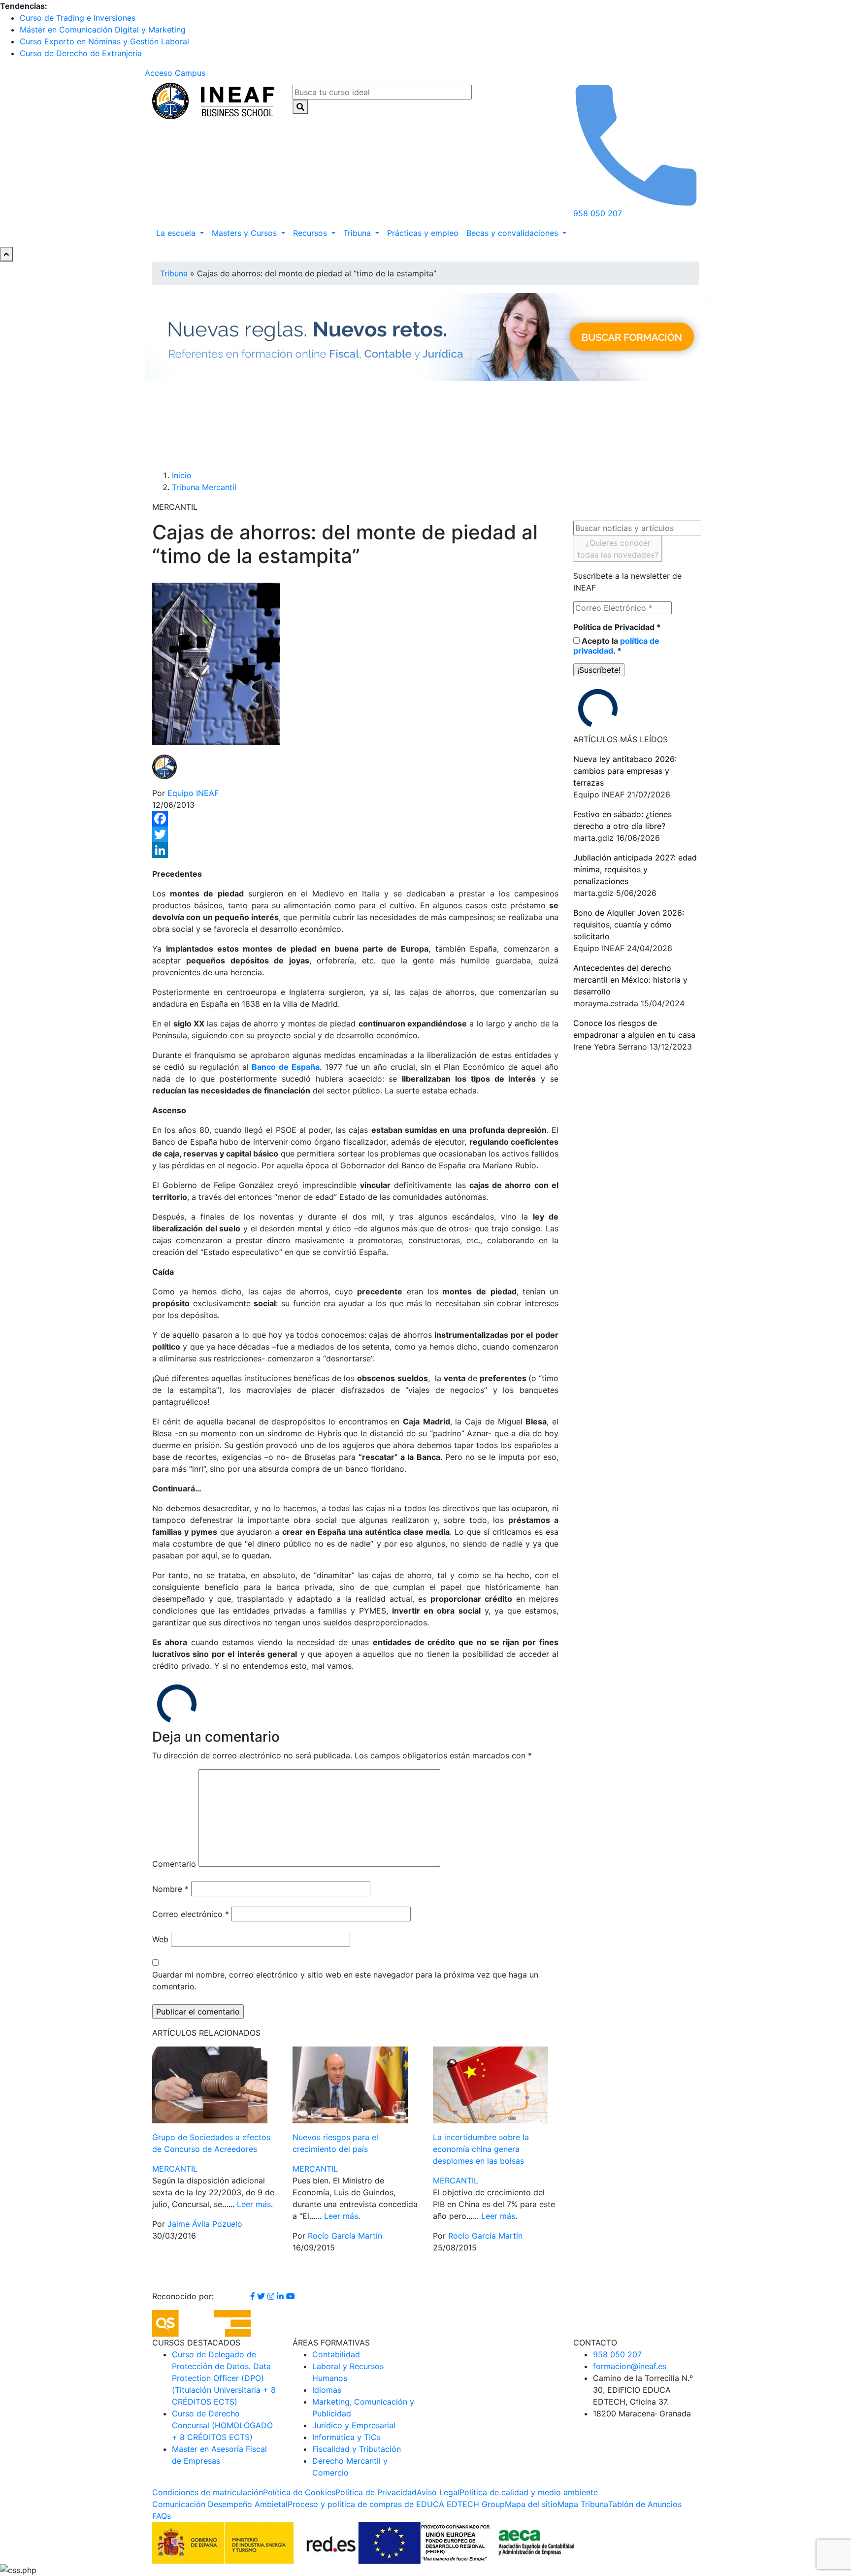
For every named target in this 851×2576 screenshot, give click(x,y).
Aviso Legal (438, 2492)
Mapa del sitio (531, 2504)
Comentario (174, 1864)
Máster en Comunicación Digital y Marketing (103, 30)
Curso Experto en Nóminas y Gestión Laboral (104, 41)
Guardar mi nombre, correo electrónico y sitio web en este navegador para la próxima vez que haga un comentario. (345, 1981)
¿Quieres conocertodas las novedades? (618, 549)
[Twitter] (355, 834)
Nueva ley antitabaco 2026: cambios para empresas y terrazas (625, 771)
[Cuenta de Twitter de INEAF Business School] (262, 2296)
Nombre (170, 1889)
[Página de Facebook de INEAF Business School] (254, 2296)
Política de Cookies (299, 2492)
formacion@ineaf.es (630, 2366)
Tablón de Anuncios (645, 2504)
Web (160, 1939)
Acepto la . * (616, 646)
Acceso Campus (175, 73)
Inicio (182, 475)
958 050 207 (617, 2354)
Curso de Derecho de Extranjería (81, 53)
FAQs (162, 2516)
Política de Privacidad (617, 627)
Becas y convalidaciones (513, 233)
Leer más (254, 2204)
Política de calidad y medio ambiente (529, 2492)
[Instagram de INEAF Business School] (272, 2296)
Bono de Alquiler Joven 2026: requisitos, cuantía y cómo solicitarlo (629, 925)
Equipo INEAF (193, 793)
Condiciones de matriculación (208, 2492)
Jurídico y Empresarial (354, 2425)
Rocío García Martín (345, 2236)
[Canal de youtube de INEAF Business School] (291, 2296)
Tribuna (358, 233)
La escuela (177, 233)
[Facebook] (355, 819)
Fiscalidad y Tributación (357, 2449)
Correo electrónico (191, 1914)
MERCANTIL (175, 2169)
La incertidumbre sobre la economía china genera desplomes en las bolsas (481, 2149)
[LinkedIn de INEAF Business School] (281, 2296)
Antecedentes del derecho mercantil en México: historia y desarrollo (630, 980)
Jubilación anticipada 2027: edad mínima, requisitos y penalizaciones (635, 869)
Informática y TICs (346, 2437)
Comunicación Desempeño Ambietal (220, 2504)
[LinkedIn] (355, 850)
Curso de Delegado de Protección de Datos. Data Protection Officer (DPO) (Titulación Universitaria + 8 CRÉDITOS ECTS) (224, 2378)
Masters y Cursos (245, 233)
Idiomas (327, 2390)
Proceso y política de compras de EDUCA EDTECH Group (396, 2504)
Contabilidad (336, 2354)
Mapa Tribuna (583, 2504)
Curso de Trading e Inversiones (78, 18)
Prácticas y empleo (423, 233)
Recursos (311, 233)
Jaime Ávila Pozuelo (205, 2224)
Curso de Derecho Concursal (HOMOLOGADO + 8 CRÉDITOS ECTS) (222, 2425)
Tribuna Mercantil (204, 487)
